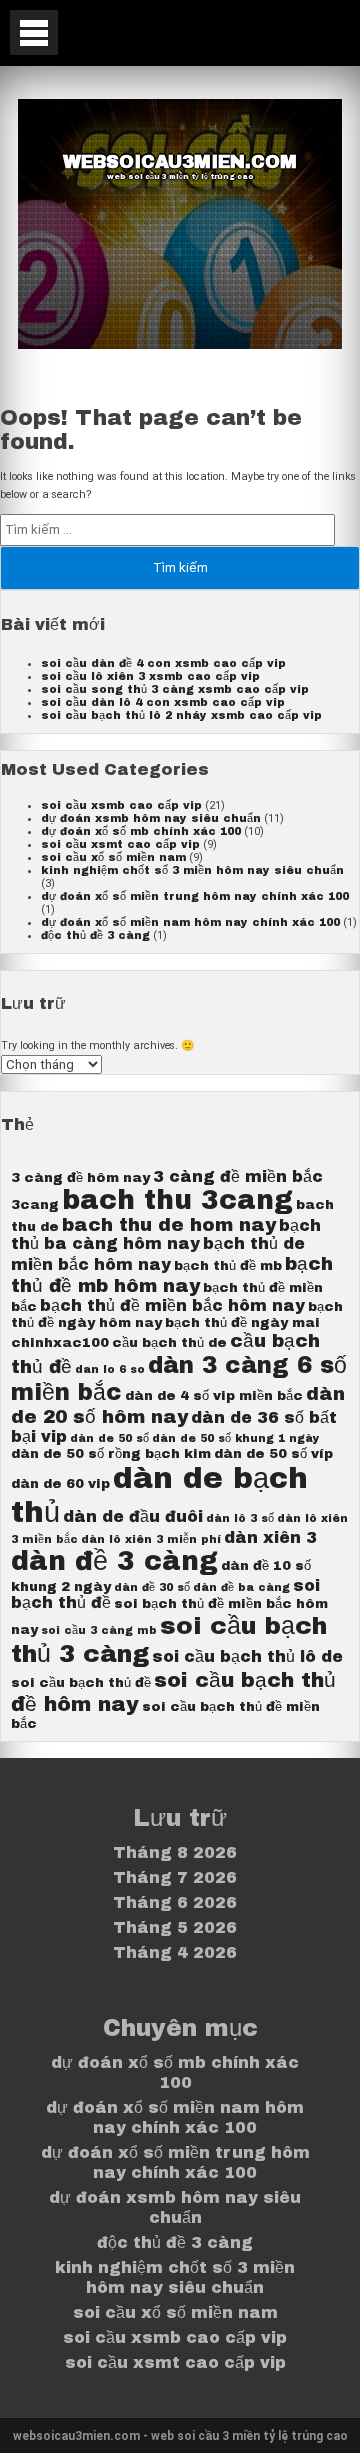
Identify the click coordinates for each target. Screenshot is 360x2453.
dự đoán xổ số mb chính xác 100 (141, 831)
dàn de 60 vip (60, 1483)
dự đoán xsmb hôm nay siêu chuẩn (151, 818)
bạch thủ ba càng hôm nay (166, 1234)
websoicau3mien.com (180, 162)
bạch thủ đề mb (228, 1265)
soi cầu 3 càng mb (99, 1630)
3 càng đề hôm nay (80, 1177)
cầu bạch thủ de (169, 1342)
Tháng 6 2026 (175, 1902)
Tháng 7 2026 (175, 1877)
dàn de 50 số (109, 1438)
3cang (35, 1204)
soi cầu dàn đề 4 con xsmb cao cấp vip (163, 663)
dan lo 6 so (110, 1369)
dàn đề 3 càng (114, 1561)
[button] (34, 32)
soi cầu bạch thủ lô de (247, 1656)
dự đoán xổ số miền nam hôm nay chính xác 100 (190, 922)
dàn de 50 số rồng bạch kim (111, 1453)
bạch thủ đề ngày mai (242, 1322)
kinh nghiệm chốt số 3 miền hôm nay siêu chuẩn (192, 870)
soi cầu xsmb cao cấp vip (121, 805)
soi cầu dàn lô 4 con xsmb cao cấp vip (163, 702)
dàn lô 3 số (240, 1518)
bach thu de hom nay (169, 1225)
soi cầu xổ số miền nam (113, 857)
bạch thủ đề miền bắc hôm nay (172, 1305)
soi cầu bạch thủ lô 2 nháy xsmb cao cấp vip (181, 715)
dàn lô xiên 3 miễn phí (151, 1539)
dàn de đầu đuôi (133, 1516)
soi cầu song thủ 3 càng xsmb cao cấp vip (175, 689)
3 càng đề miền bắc (238, 1176)
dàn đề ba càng (241, 1587)
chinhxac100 (60, 1342)
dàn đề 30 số (152, 1587)
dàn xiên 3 (270, 1537)
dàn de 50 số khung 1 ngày (236, 1438)
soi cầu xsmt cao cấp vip (120, 844)
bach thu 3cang (177, 1200)
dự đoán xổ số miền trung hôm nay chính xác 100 (195, 896)
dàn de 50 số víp (273, 1453)
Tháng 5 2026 (175, 1927)
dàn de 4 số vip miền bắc (214, 1395)
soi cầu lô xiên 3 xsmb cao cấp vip (150, 676)
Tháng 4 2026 (175, 1952)
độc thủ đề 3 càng (95, 935)
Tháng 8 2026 (175, 1852)
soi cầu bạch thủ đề (81, 1682)
